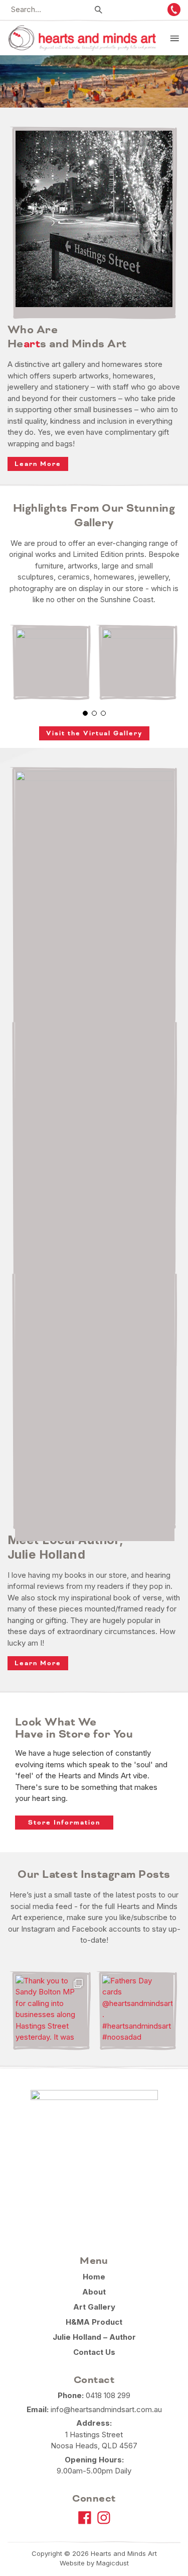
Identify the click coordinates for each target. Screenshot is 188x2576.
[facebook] (85, 2518)
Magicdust (113, 2563)
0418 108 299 (108, 2395)
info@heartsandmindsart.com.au (106, 2409)
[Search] (99, 10)
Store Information (64, 1823)
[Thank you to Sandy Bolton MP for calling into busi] (51, 2011)
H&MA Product (94, 2322)
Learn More (38, 464)
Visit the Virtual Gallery (94, 733)
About (94, 2292)
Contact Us (94, 2352)
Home (94, 2277)
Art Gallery (94, 2307)
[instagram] (104, 2518)
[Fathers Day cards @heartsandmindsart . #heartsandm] (138, 2011)
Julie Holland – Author (94, 2337)
